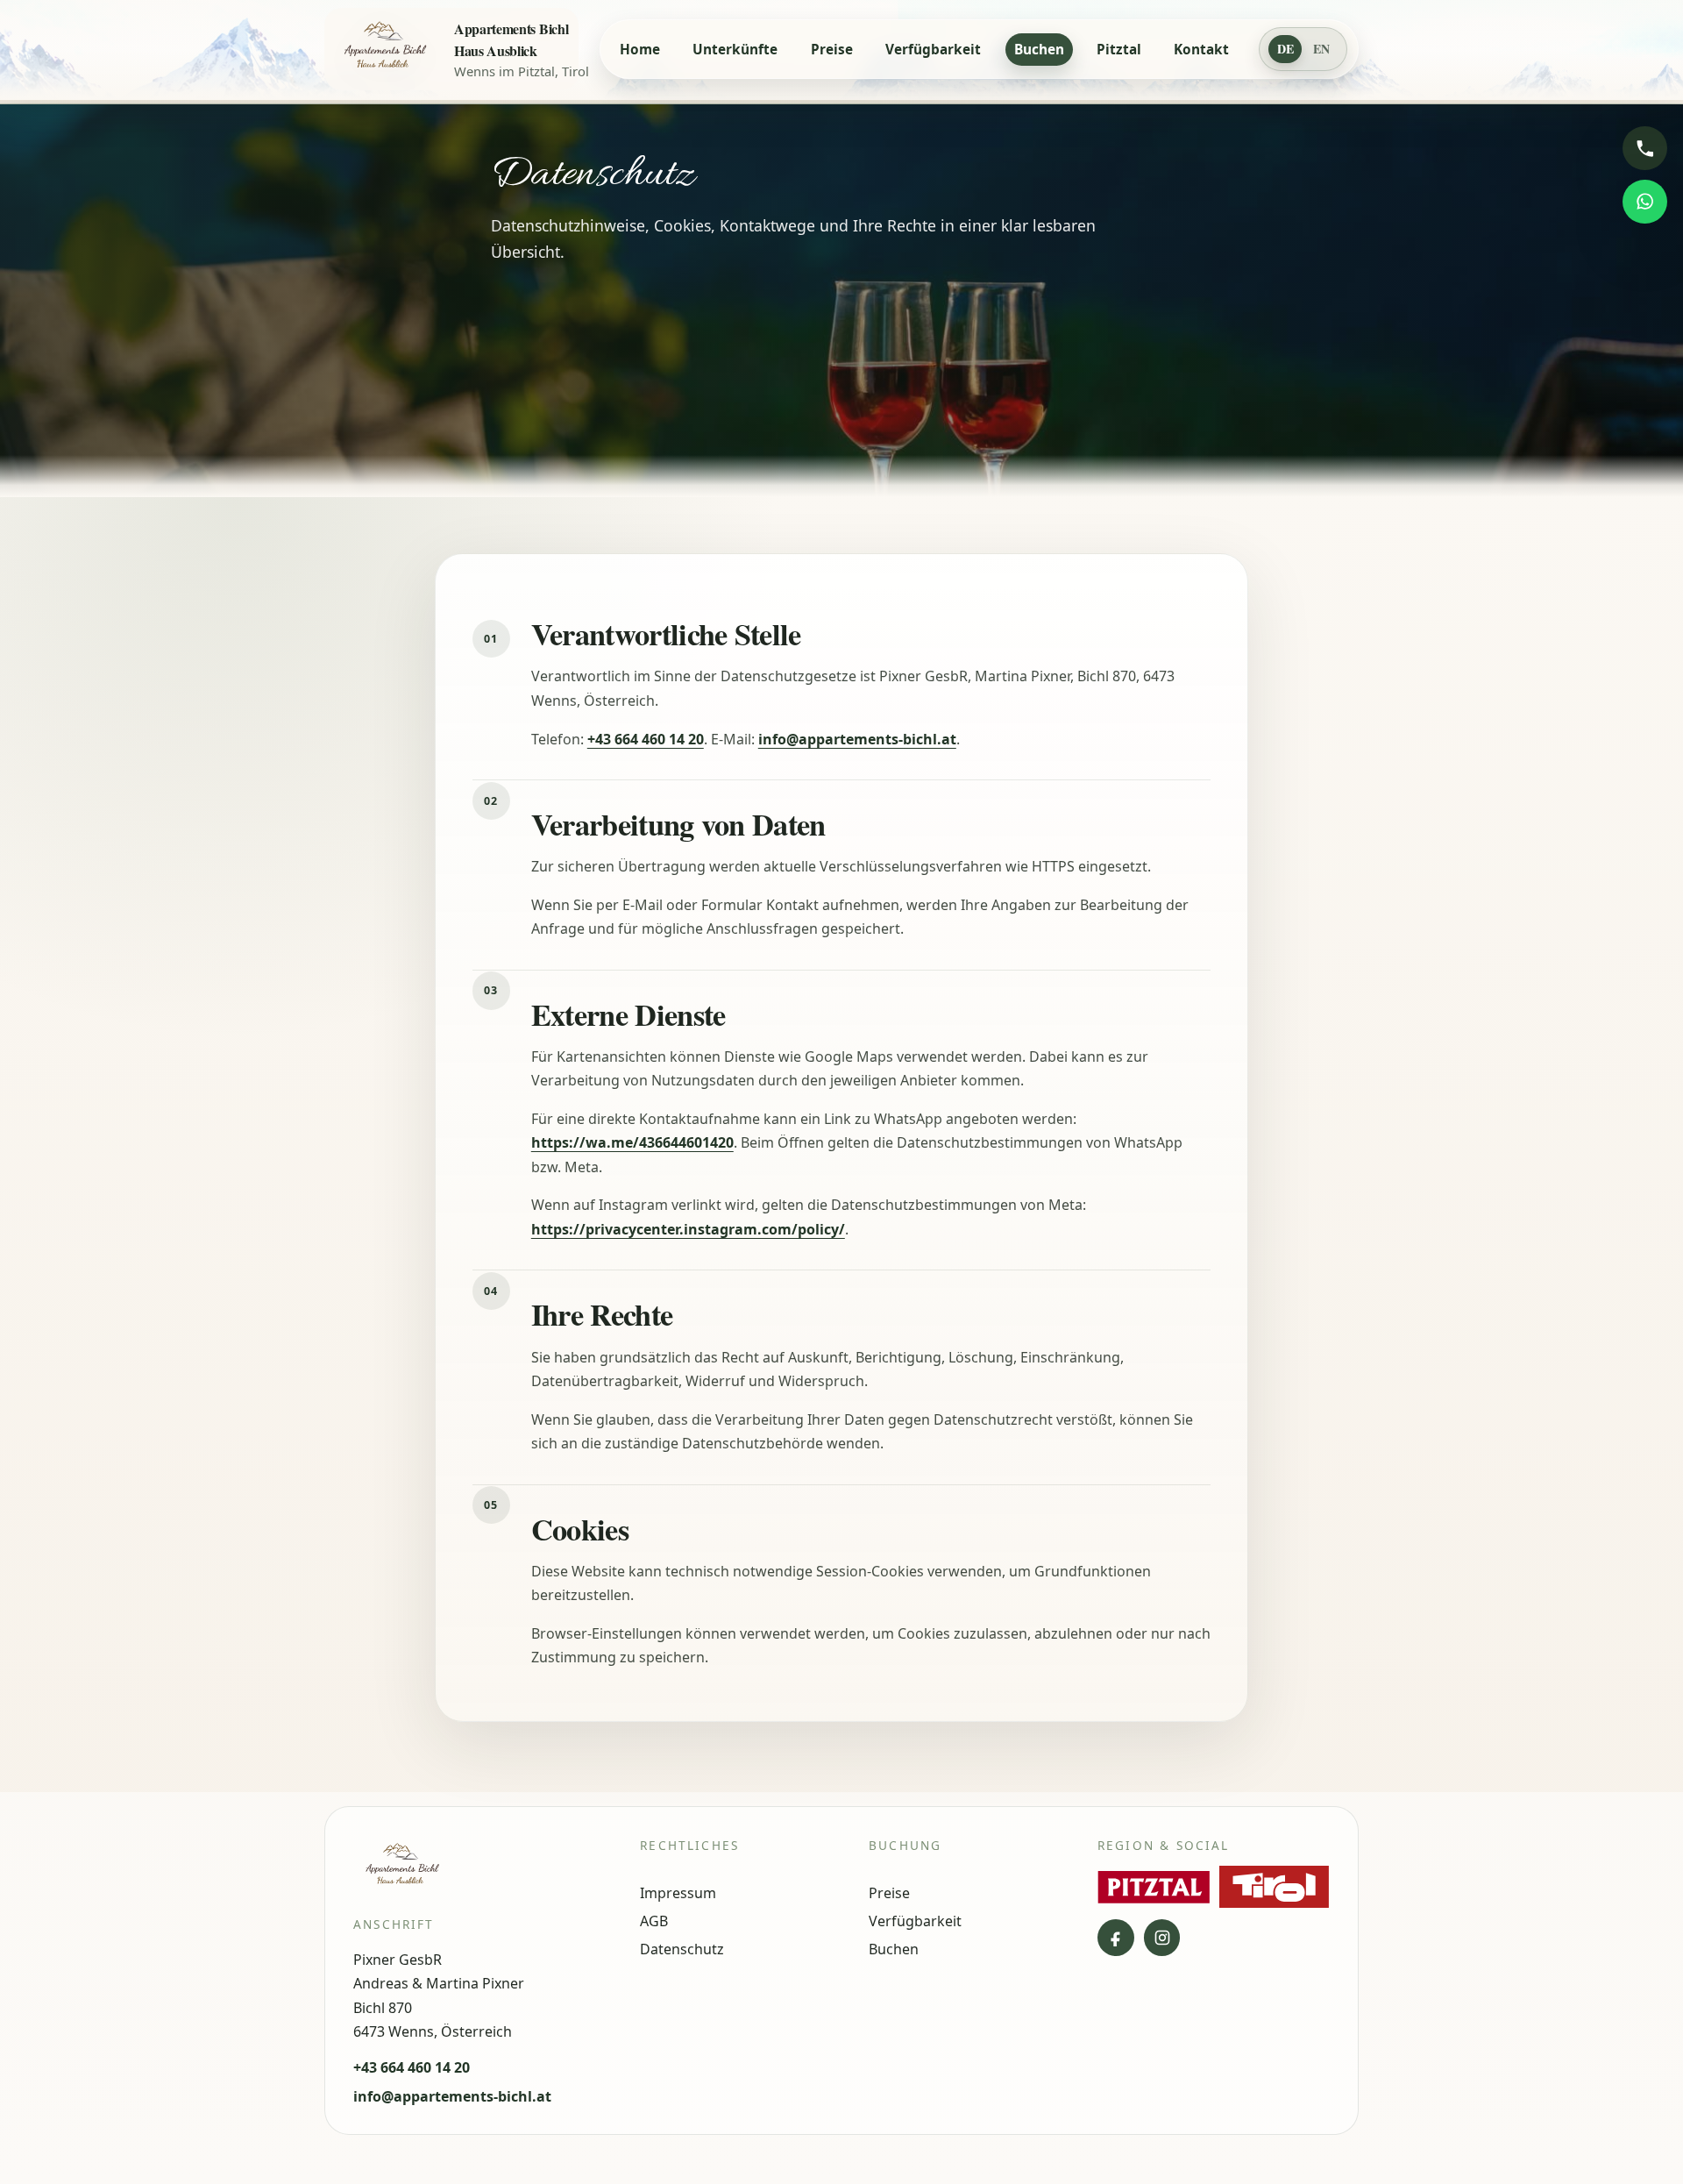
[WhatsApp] (1644, 202)
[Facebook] (1116, 1938)
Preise (832, 50)
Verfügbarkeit (933, 50)
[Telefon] (1644, 148)
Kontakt (1201, 50)
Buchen (1039, 50)
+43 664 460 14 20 (646, 739)
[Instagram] (1162, 1938)
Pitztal (1119, 50)
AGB (654, 1921)
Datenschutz (682, 1949)
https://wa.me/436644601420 (632, 1142)
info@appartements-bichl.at (857, 739)
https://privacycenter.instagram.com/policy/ (688, 1229)
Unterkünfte (735, 50)
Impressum (678, 1893)
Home (640, 50)
